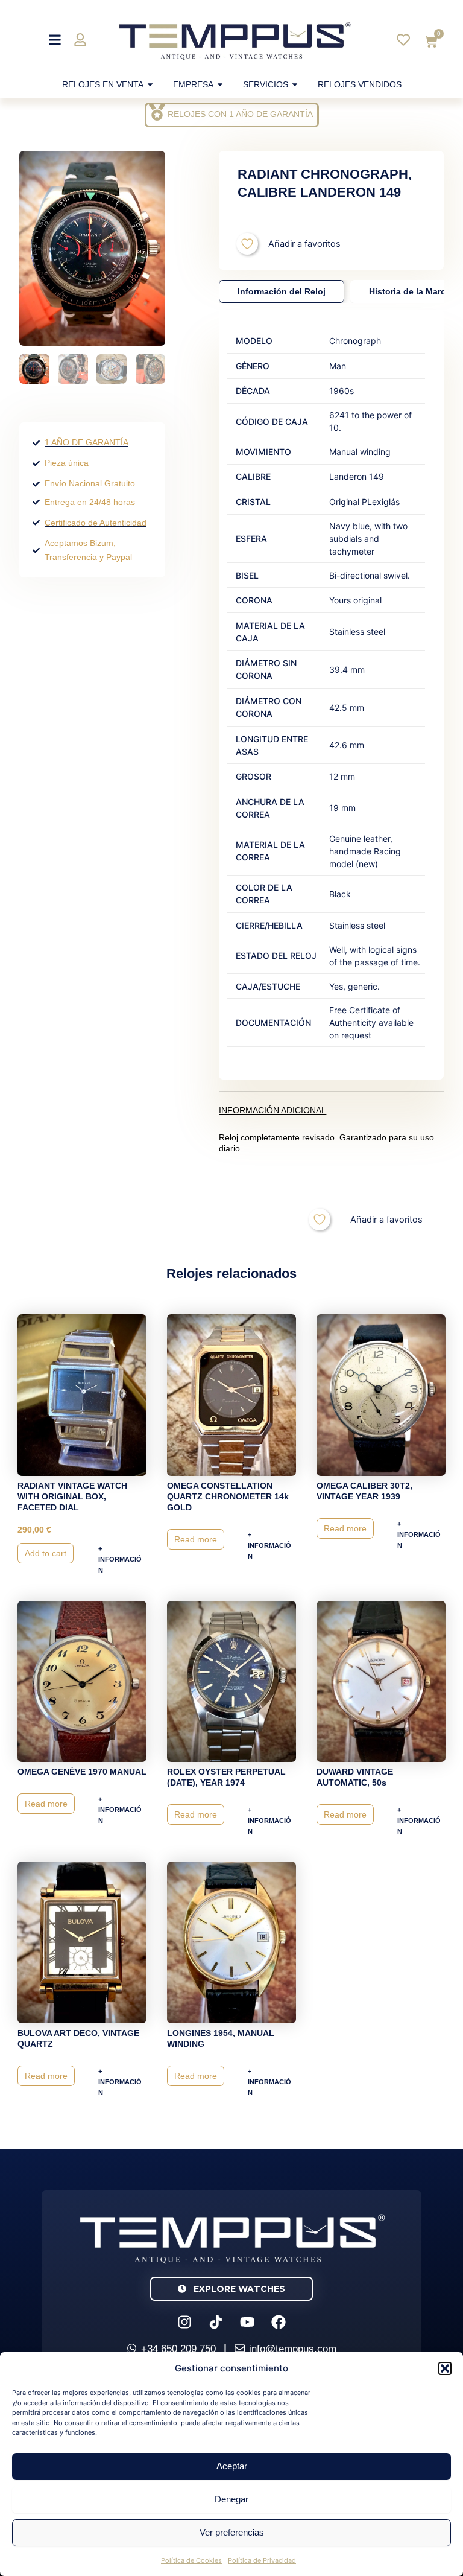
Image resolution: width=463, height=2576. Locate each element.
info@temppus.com (293, 2349)
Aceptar (232, 2466)
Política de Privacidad (262, 2560)
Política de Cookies (191, 2560)
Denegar (231, 2499)
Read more (196, 1539)
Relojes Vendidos (360, 84)
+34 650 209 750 (178, 2349)
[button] (445, 2368)
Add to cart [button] (46, 1553)
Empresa (193, 84)
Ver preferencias (232, 2532)
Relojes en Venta (103, 84)
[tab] (282, 291)
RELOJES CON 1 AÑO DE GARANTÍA (240, 114)
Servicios (266, 84)
